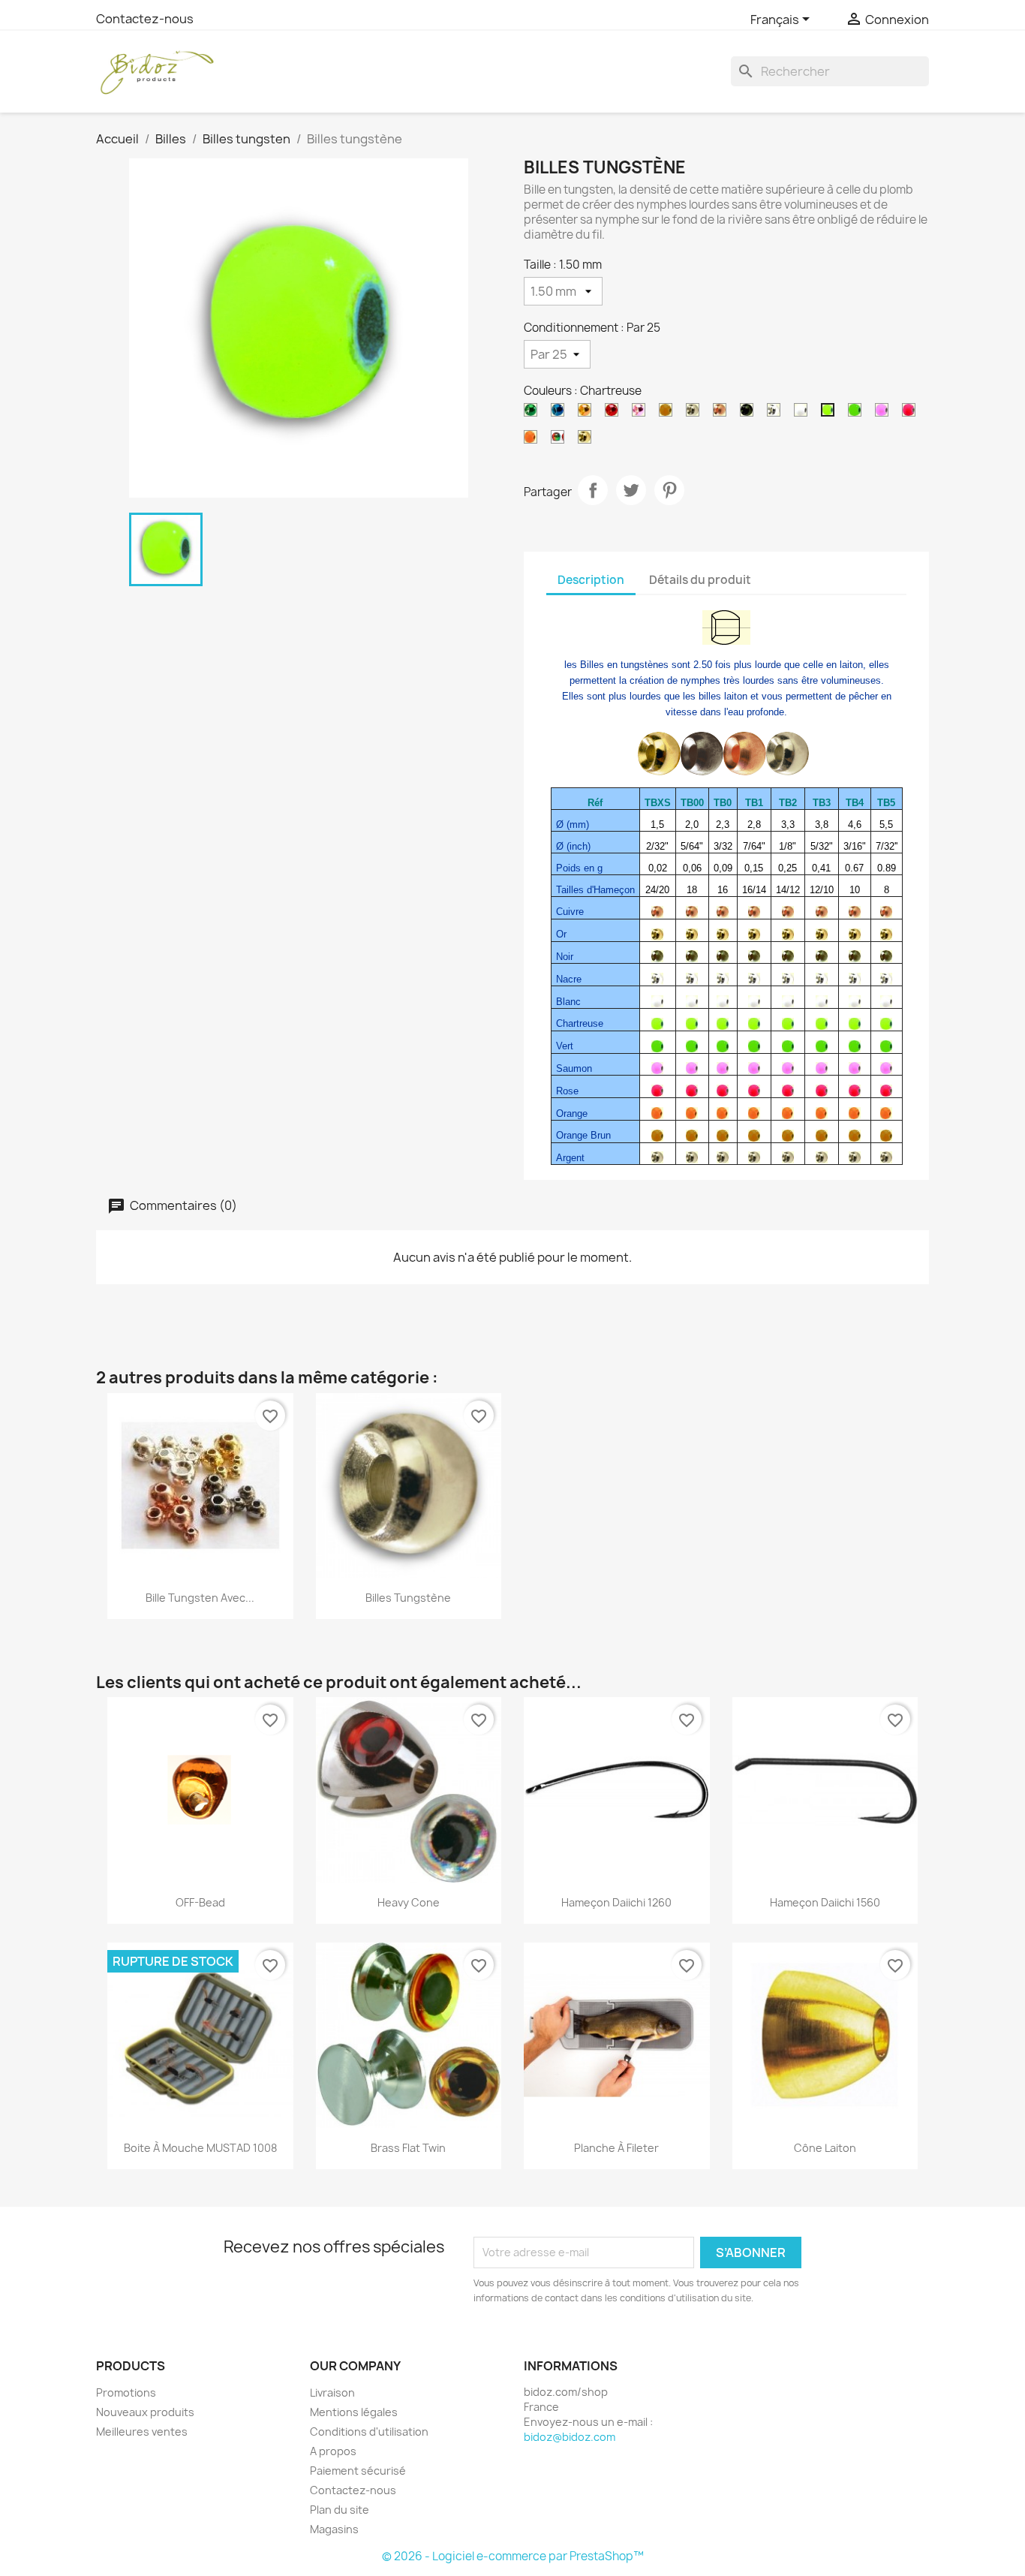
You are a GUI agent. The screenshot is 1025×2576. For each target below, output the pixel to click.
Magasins (334, 2529)
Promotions (126, 2392)
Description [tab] (591, 580)
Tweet (631, 490)
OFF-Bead (200, 1902)
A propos (333, 2451)
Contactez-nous (145, 19)
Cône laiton (825, 2148)
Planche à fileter (616, 2148)
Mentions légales (354, 2412)
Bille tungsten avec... (200, 1598)
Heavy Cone (409, 1902)
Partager (593, 490)
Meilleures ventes (142, 2432)
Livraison (332, 2392)
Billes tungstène (408, 1598)
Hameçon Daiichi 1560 (825, 1902)
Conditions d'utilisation (369, 2432)
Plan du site (340, 2510)
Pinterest (669, 490)
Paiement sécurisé (358, 2471)
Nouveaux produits (145, 2412)
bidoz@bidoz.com (570, 2437)
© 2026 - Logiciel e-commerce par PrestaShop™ (513, 2556)
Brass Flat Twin (408, 2148)
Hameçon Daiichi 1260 (616, 1902)
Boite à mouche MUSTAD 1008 (200, 2148)
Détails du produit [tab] (700, 580)
